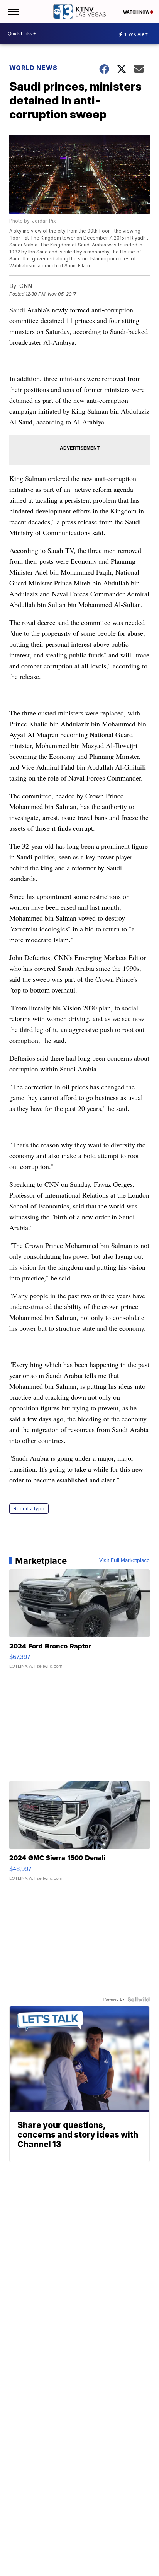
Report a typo (29, 1509)
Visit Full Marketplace (124, 1561)
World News (33, 68)
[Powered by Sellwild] (139, 1999)
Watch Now (137, 12)
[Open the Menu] (13, 12)
